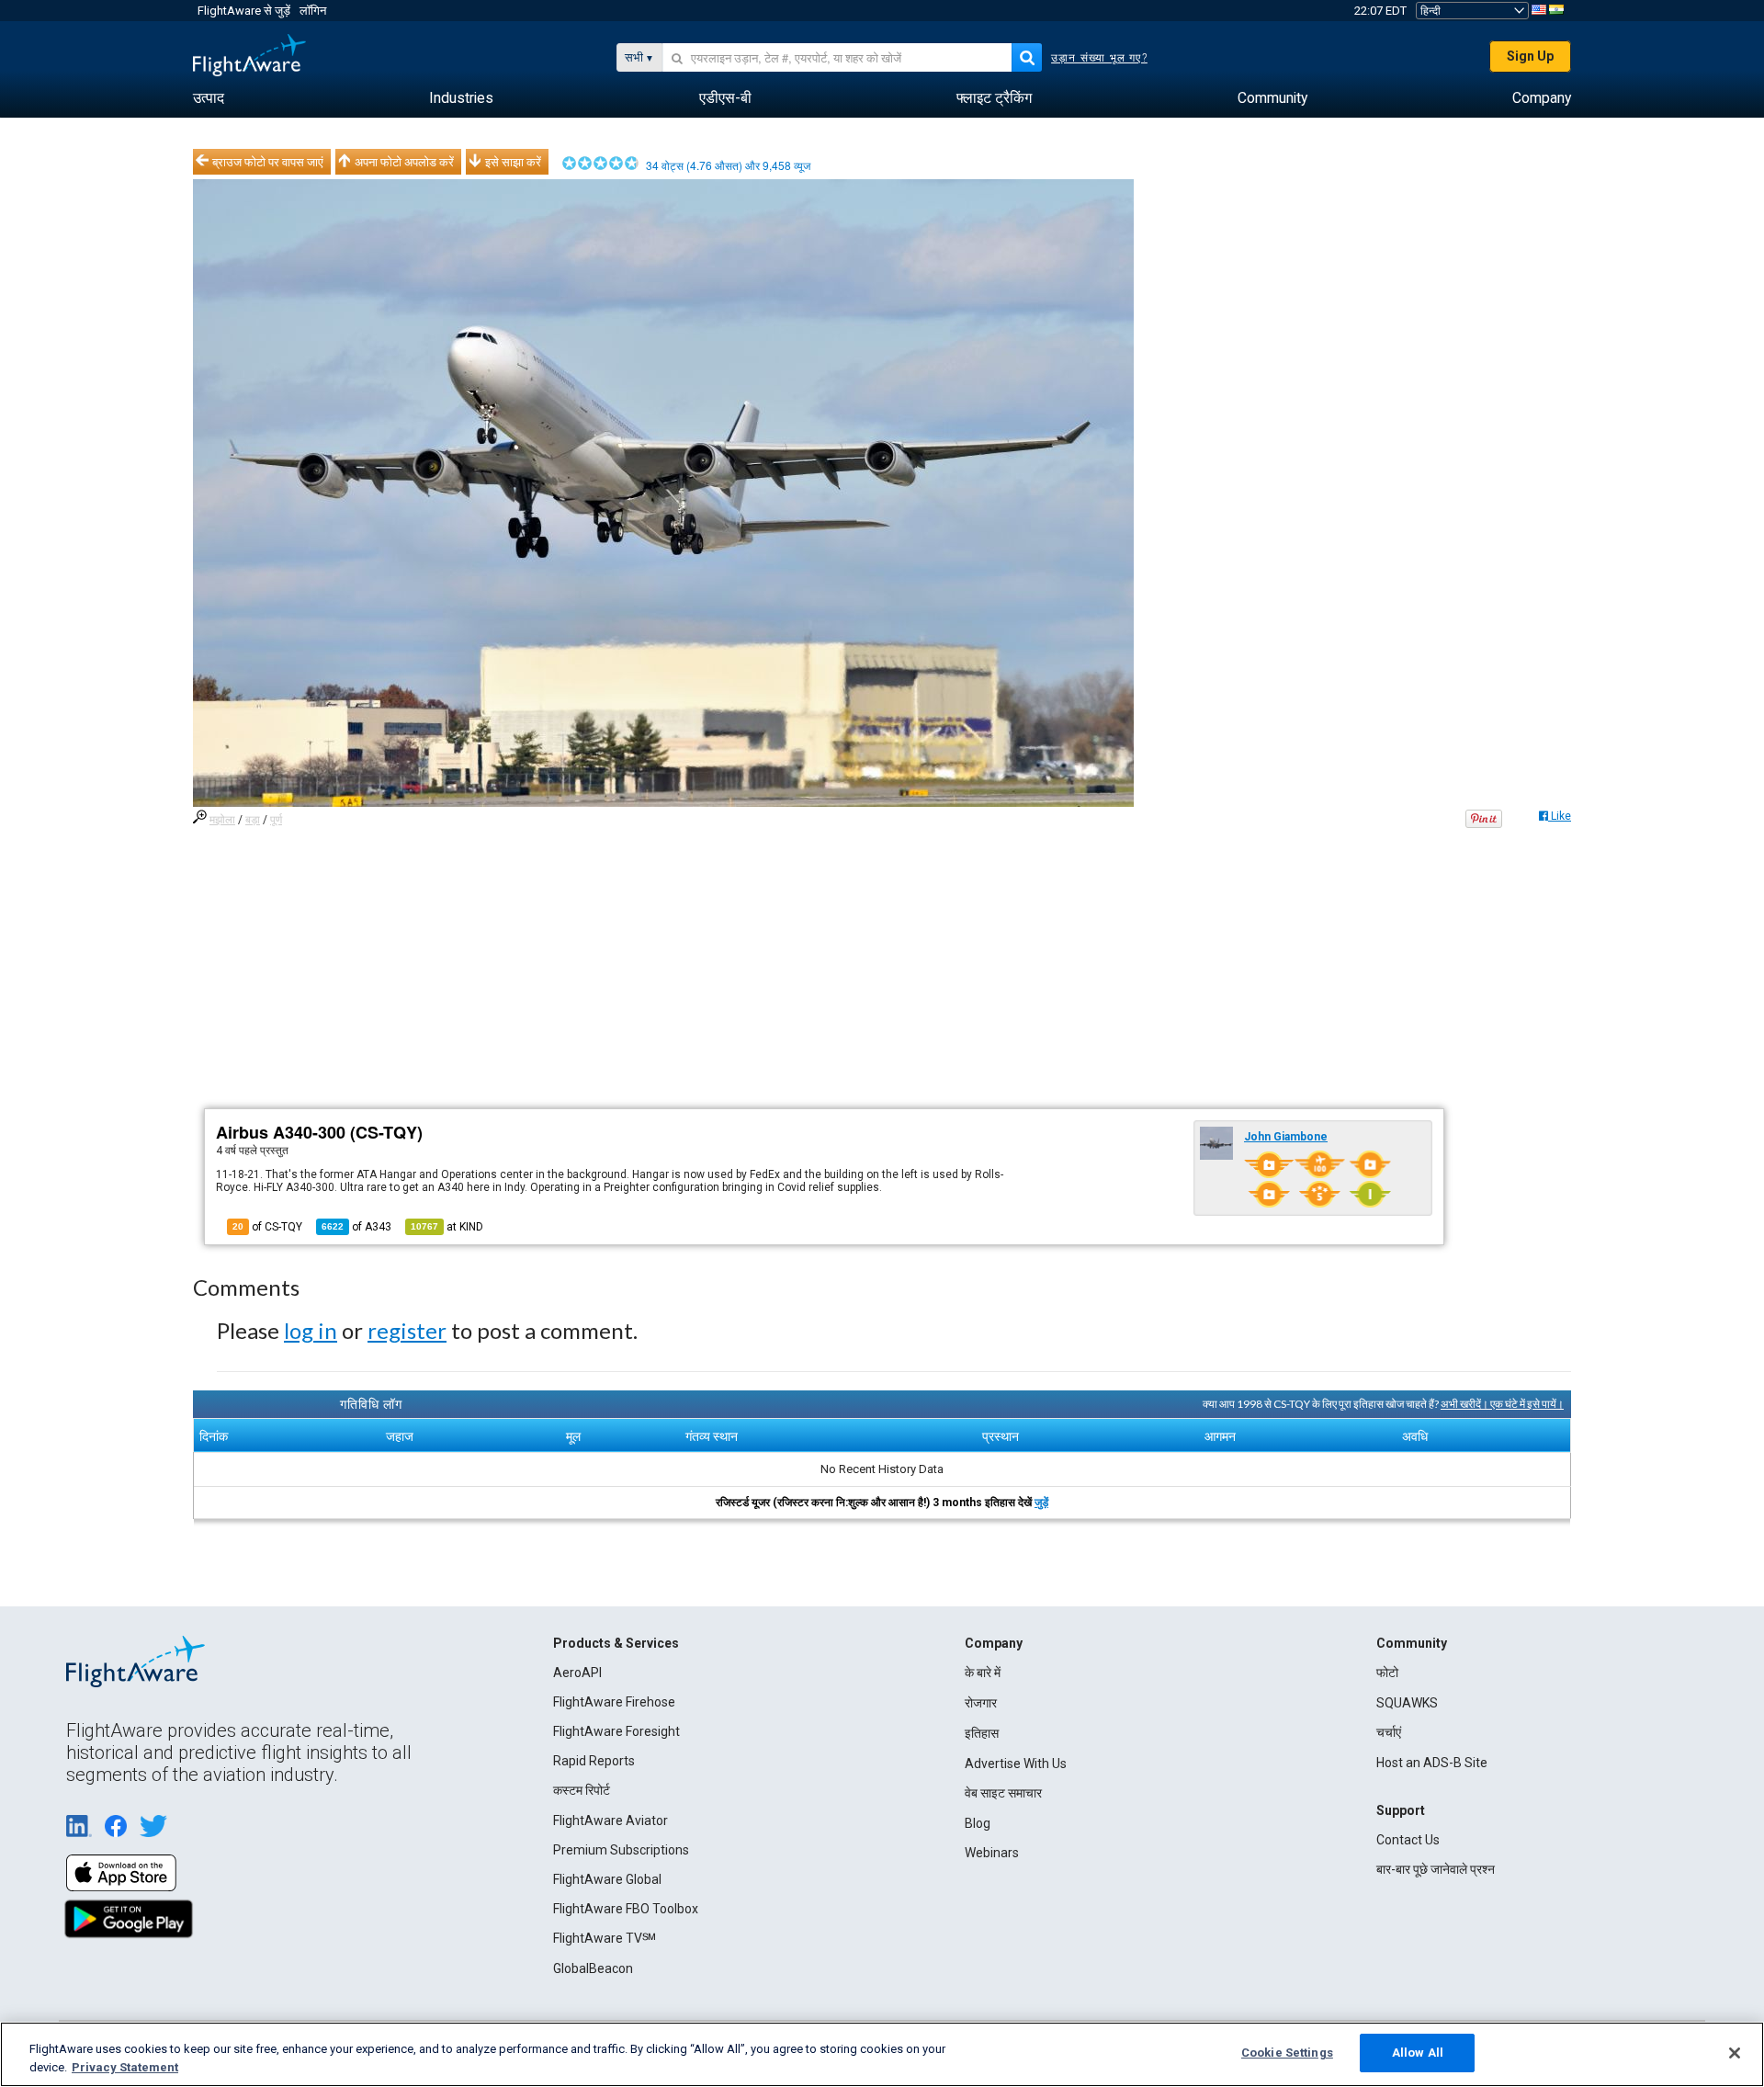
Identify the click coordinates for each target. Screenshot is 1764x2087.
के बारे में (983, 1673)
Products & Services (616, 1643)
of (356, 1227)
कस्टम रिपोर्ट (582, 1790)
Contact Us (1408, 1840)
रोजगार (981, 1703)
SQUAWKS (1407, 1703)
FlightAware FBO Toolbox (626, 1909)
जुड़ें (1041, 1503)
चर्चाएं (1389, 1732)
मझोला (222, 820)
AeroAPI (577, 1673)
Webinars (992, 1853)
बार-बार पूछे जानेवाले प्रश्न (1436, 1869)
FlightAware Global (607, 1879)
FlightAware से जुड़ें (244, 11)
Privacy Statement (125, 2067)
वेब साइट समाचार (1003, 1793)
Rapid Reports (594, 1761)
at (447, 1227)
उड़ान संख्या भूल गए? (1099, 58)
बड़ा (253, 820)
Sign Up (1530, 56)
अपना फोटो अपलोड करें (404, 162)
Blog (978, 1823)
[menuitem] (209, 98)
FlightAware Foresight (616, 1731)
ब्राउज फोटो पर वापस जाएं (268, 162)
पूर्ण (276, 820)
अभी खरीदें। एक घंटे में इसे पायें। (1502, 1404)
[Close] (1735, 2053)
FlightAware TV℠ (605, 1938)
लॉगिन (313, 11)
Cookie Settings (1287, 2053)
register (407, 1330)
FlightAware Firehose (614, 1702)
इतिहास (982, 1733)
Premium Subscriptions (621, 1850)
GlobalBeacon (593, 1968)
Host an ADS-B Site (1432, 1763)
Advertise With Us (1016, 1764)
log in (311, 1330)
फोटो (1387, 1673)
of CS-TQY (267, 1227)
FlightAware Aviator (611, 1820)
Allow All (1418, 2053)
